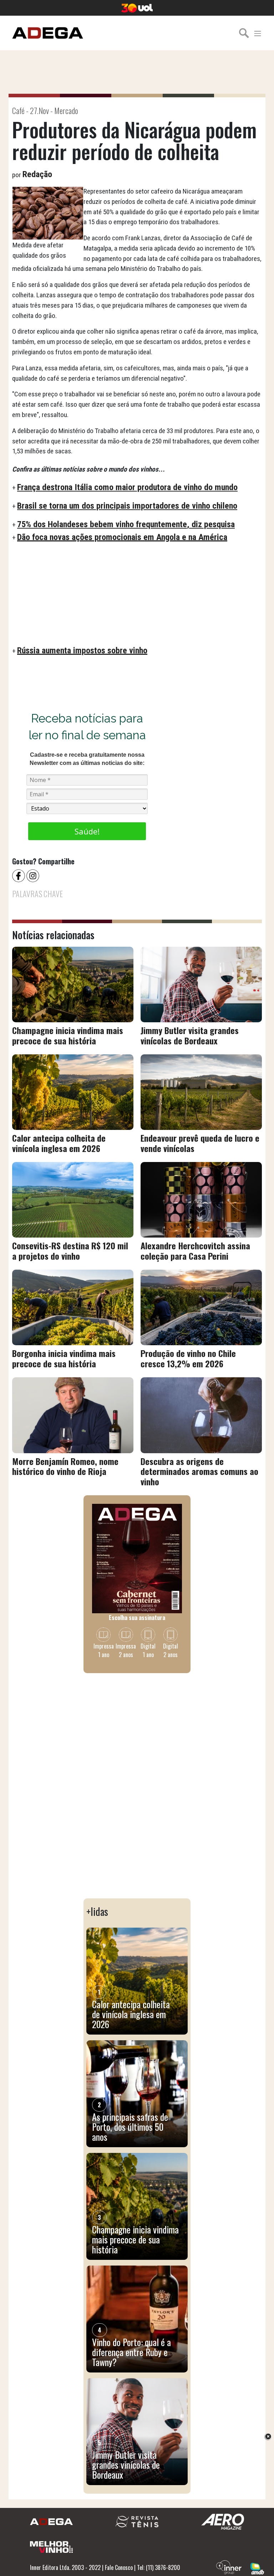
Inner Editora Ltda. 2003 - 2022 (65, 2567)
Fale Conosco (119, 2567)
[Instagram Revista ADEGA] (34, 875)
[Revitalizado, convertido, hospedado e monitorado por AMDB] (257, 2568)
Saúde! (87, 831)
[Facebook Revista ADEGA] (19, 875)
